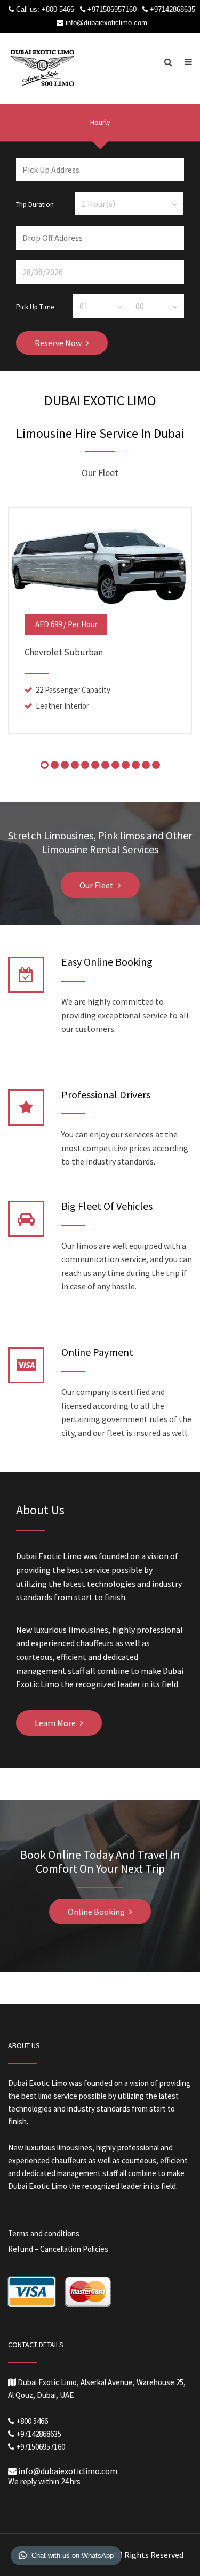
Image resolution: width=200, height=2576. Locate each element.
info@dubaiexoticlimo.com (106, 23)
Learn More (55, 1723)
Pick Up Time (35, 306)
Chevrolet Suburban (64, 652)
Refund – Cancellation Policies (58, 2249)
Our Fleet (97, 885)
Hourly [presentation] (100, 122)
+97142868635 (173, 9)
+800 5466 (58, 9)
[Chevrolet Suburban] (100, 565)
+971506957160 (112, 9)
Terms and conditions (44, 2233)
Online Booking (96, 1912)
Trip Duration (35, 204)
